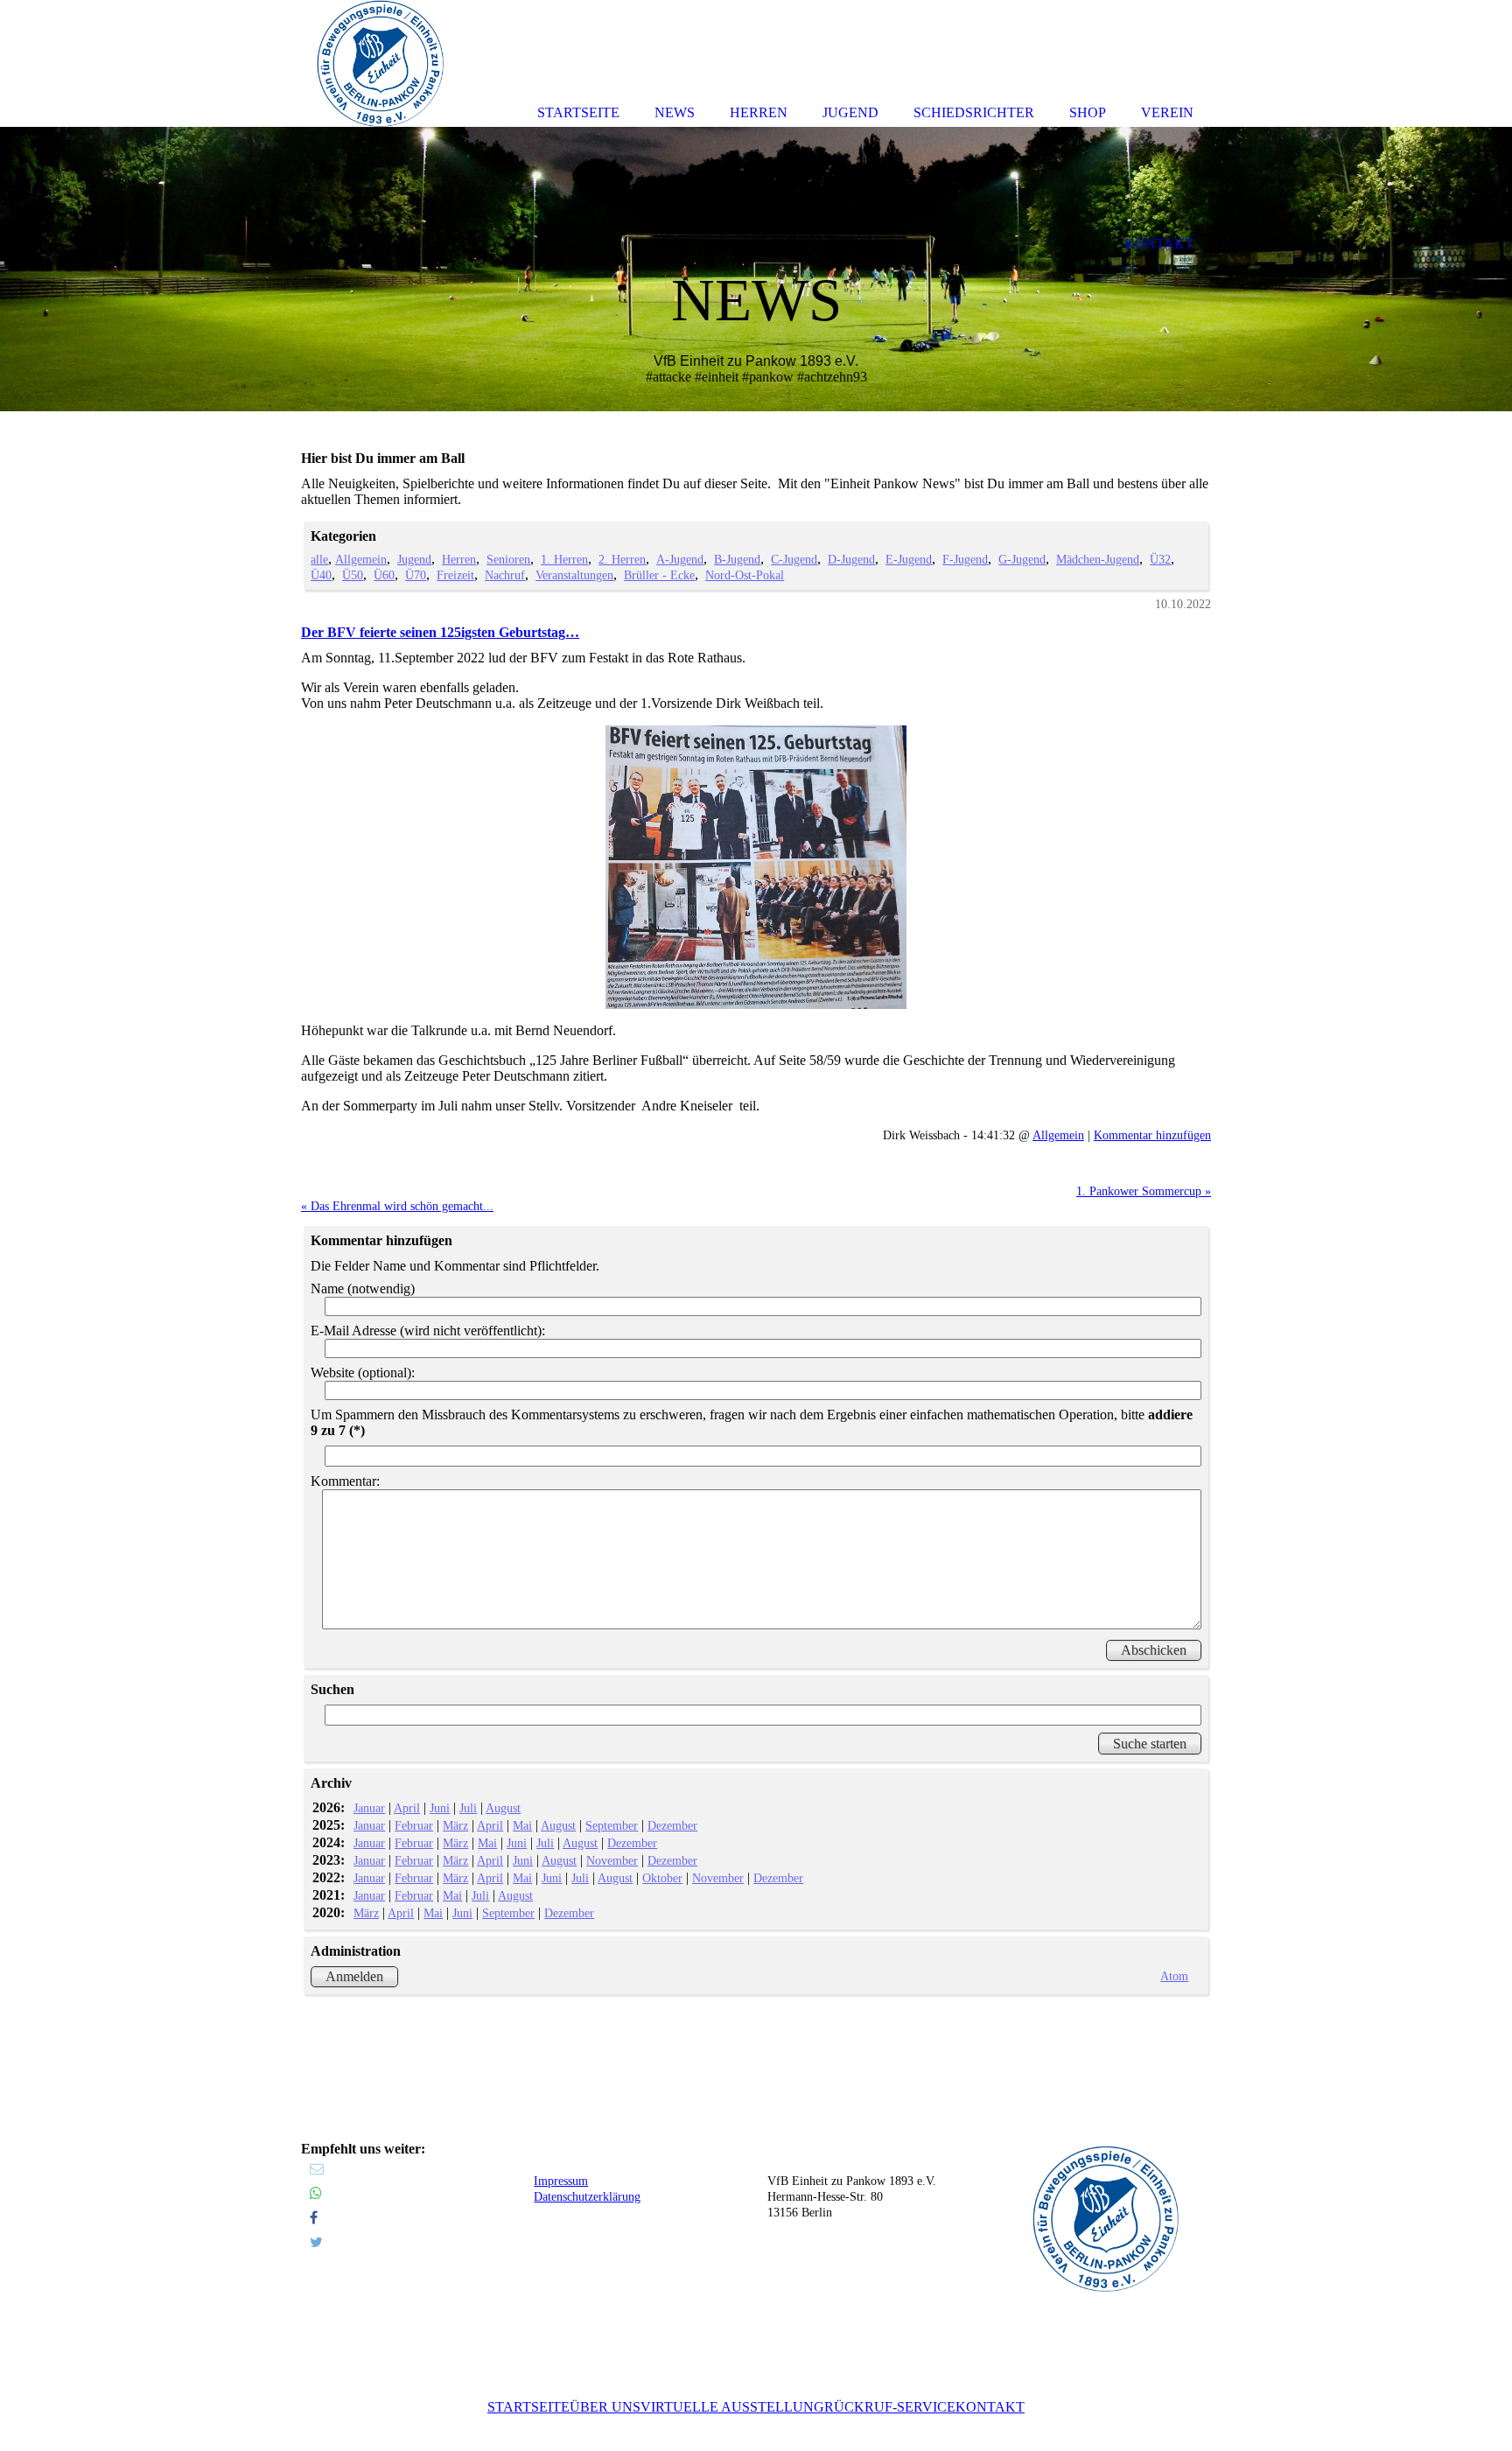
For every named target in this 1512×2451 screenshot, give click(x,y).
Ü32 (1160, 559)
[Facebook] (314, 2218)
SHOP (1088, 112)
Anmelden (354, 1976)
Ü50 (353, 575)
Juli (468, 1808)
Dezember (672, 1825)
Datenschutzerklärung (587, 2197)
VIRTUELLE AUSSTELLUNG (732, 2407)
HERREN (759, 112)
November (612, 1860)
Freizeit (455, 575)
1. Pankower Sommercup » (1144, 1191)
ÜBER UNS (605, 2407)
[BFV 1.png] (756, 868)
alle (319, 559)
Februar (414, 1825)
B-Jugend (737, 559)
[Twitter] (316, 2242)
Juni (440, 1808)
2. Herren (622, 559)
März (455, 1825)
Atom (1174, 1976)
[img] (756, 269)
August (503, 1808)
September (612, 1825)
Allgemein (361, 559)
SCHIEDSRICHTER (974, 112)
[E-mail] (317, 2169)
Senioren (508, 559)
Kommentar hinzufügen (1152, 1135)
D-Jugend (851, 559)
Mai (522, 1825)
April (407, 1808)
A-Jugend (680, 559)
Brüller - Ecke (659, 575)
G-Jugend (1022, 559)
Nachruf (505, 575)
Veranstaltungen (574, 575)
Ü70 (416, 575)
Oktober (662, 1878)
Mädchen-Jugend (1098, 559)
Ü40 (321, 575)
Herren (459, 559)
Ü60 (384, 575)
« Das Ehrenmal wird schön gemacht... (397, 1206)
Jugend (414, 559)
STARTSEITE (528, 2407)
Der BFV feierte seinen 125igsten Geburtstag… (440, 632)
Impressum (561, 2181)
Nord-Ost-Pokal (745, 575)
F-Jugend (965, 559)
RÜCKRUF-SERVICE (890, 2407)
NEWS (675, 112)
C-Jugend (794, 559)
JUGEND (850, 112)
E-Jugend (909, 559)
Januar (369, 1808)
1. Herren (564, 559)
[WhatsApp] (316, 2193)
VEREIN (1167, 112)
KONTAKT (990, 2407)
